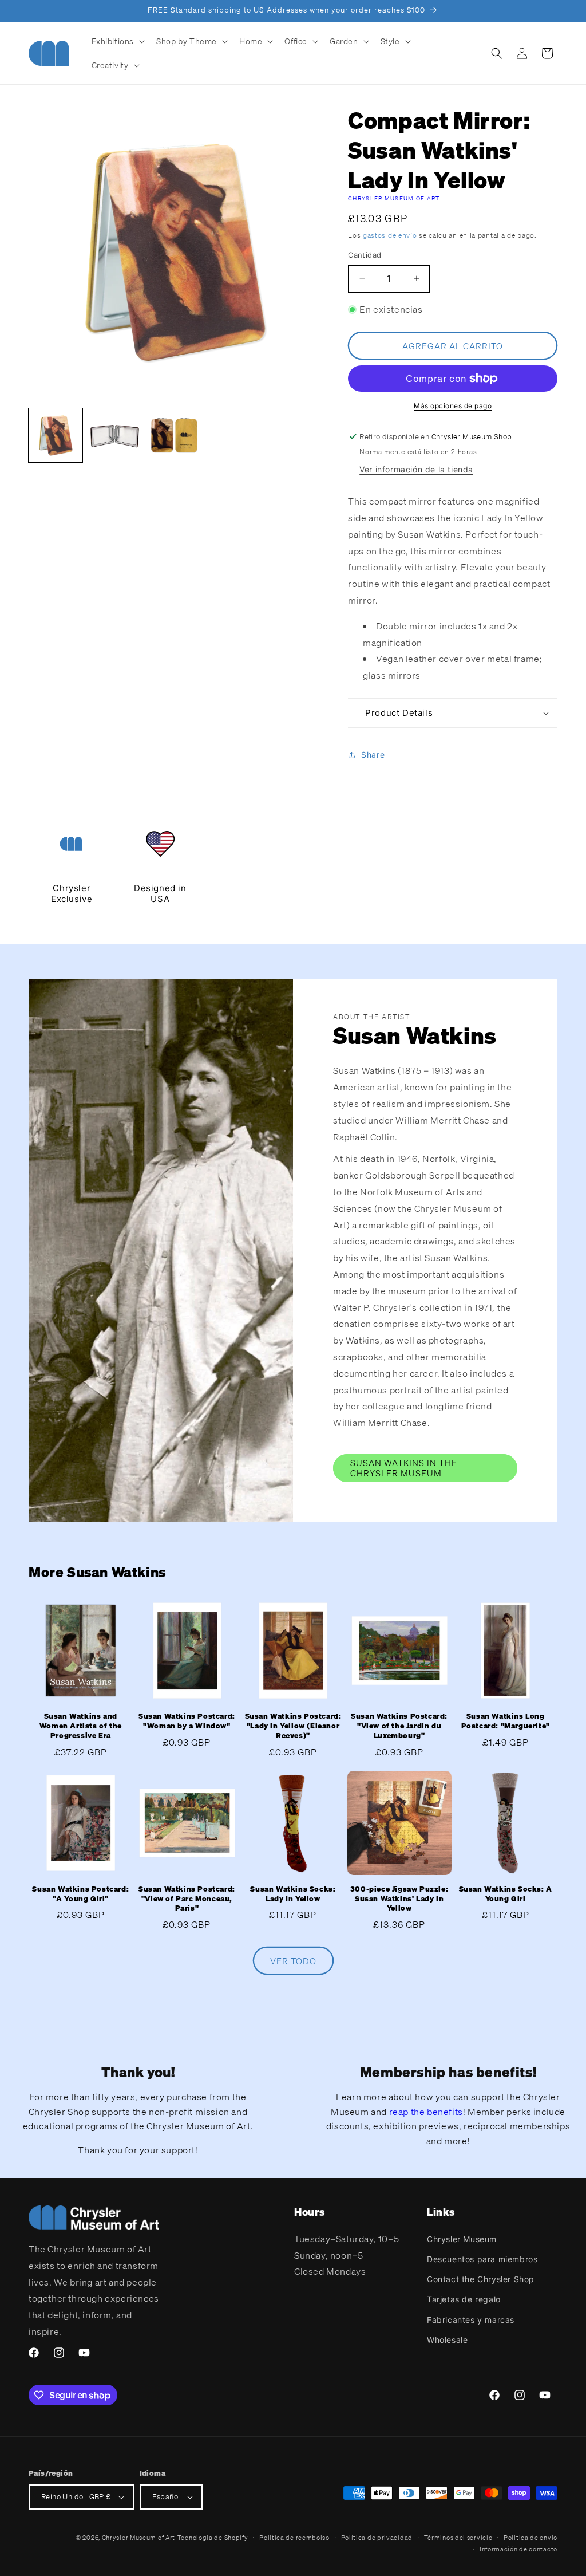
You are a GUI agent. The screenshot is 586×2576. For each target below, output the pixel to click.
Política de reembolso (294, 2538)
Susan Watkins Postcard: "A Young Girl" (80, 1894)
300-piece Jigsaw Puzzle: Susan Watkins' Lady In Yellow (399, 1899)
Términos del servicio (458, 2538)
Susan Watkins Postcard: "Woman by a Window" (187, 1721)
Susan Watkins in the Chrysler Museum (404, 1468)
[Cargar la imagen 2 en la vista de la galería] (115, 435)
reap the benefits (426, 2112)
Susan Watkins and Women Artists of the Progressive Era (81, 1726)
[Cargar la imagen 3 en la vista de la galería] (174, 435)
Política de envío (530, 2538)
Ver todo (293, 1961)
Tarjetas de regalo (464, 2299)
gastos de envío (390, 235)
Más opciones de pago (453, 406)
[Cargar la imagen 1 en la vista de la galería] (56, 435)
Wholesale (447, 2340)
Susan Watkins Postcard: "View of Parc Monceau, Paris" (187, 1899)
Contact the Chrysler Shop (481, 2279)
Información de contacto (518, 2549)
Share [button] (373, 755)
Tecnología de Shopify (213, 2538)
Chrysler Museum (462, 2239)
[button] (117, 41)
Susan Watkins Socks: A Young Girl (506, 1894)
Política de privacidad (377, 2538)
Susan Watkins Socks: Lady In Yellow (293, 1894)
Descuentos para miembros (482, 2259)
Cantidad (365, 255)
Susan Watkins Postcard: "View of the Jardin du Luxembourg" (399, 1726)
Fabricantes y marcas (471, 2320)
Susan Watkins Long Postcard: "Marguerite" (506, 1721)
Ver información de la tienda (416, 469)
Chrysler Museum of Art (394, 198)
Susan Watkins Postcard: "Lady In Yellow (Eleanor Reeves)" (293, 1726)
